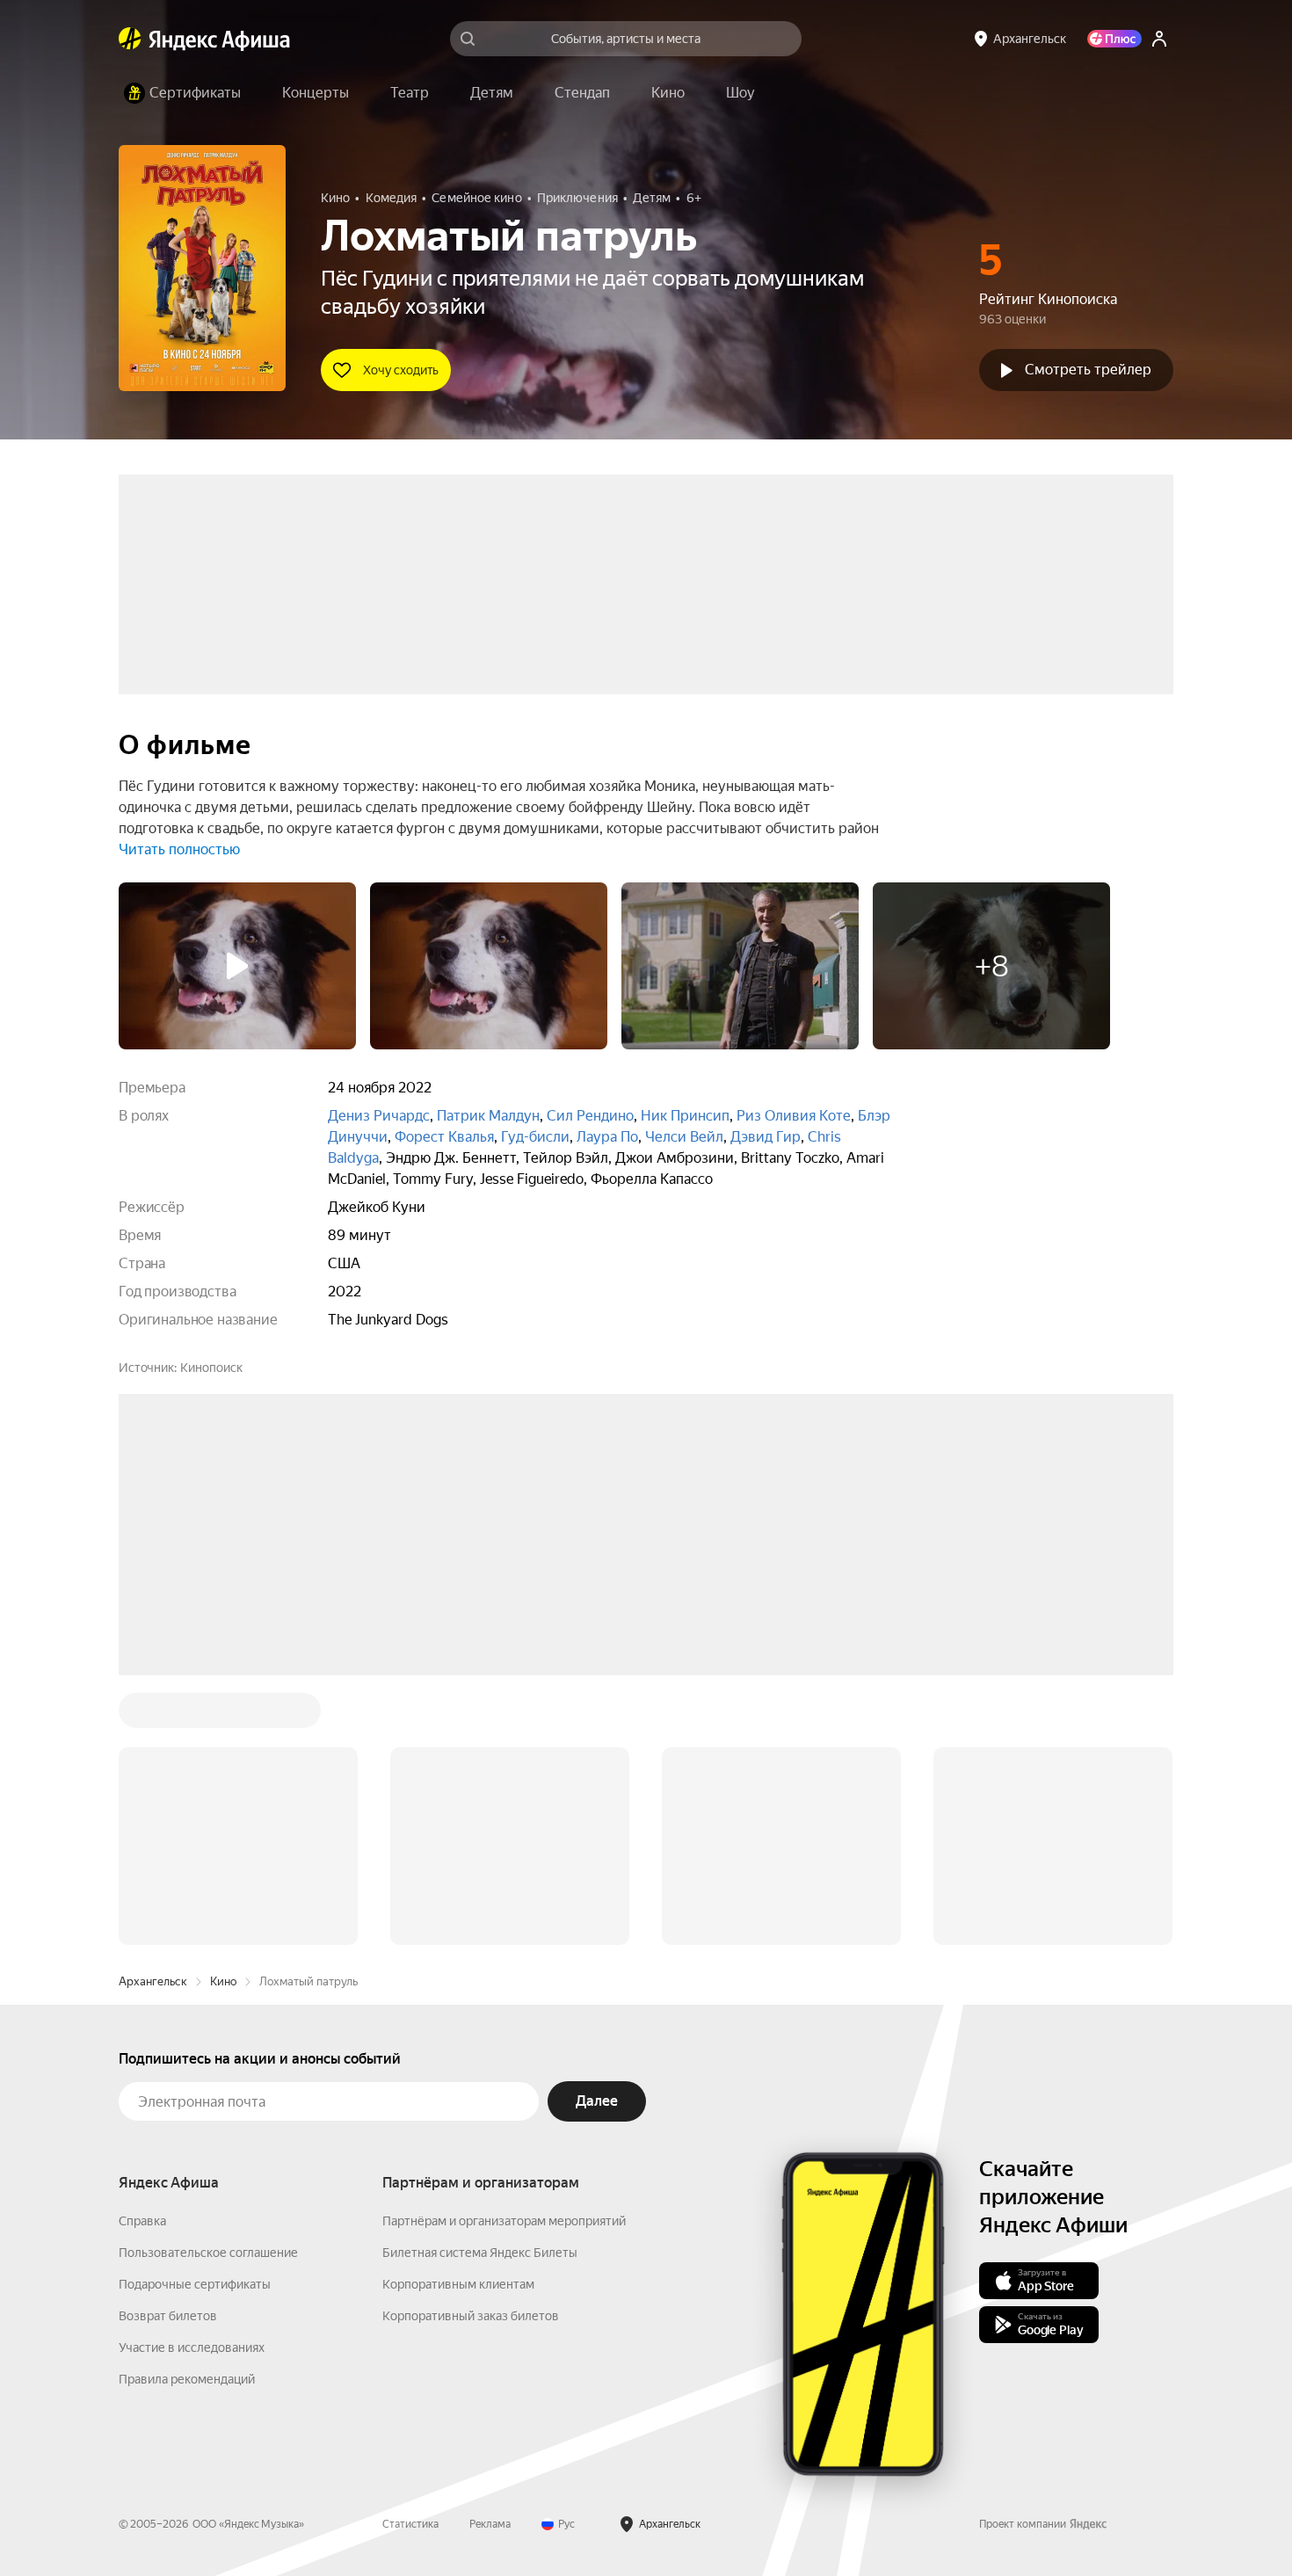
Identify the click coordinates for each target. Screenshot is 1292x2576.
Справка (142, 1955)
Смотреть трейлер (1088, 370)
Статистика (410, 2258)
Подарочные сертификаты (195, 2018)
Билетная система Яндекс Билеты (480, 1986)
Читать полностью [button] (179, 849)
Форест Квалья (444, 1137)
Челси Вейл (684, 1137)
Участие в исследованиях (192, 2081)
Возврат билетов (168, 2050)
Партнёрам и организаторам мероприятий (504, 1955)
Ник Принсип (685, 1116)
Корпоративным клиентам (458, 2018)
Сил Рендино (590, 1116)
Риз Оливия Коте (794, 1116)
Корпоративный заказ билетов (471, 2050)
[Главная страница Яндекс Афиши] (130, 39)
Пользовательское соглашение (208, 1986)
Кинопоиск (211, 1368)
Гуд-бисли (535, 1137)
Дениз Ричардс (379, 1116)
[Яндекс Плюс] (1114, 39)
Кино (223, 1715)
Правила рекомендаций (187, 2113)
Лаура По (607, 1137)
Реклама (490, 2258)
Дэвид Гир (766, 1137)
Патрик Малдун (488, 1116)
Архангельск (153, 1715)
